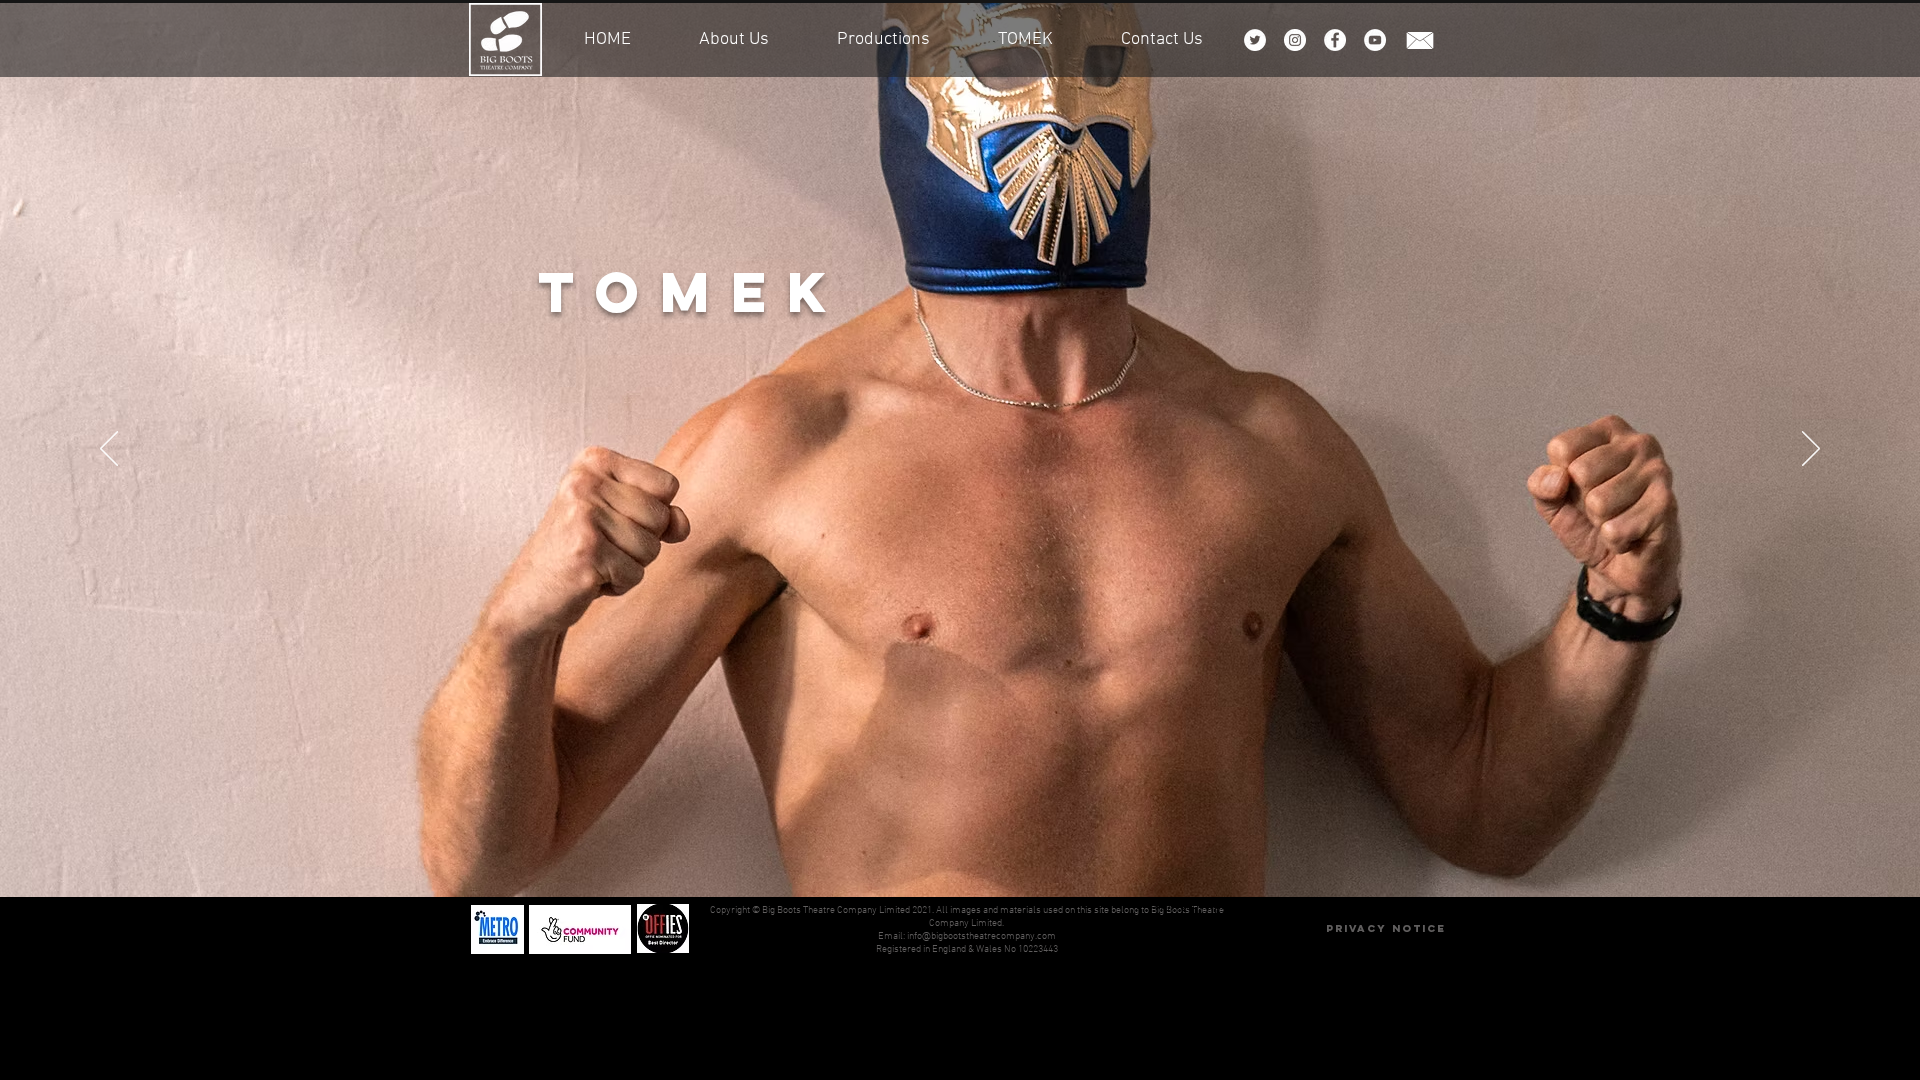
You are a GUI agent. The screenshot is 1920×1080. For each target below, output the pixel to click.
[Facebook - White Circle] (1335, 40)
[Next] (1811, 450)
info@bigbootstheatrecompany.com (981, 936)
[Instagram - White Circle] (1295, 40)
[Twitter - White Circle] (1255, 40)
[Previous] (109, 450)
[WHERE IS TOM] (960, 847)
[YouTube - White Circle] (1375, 40)
